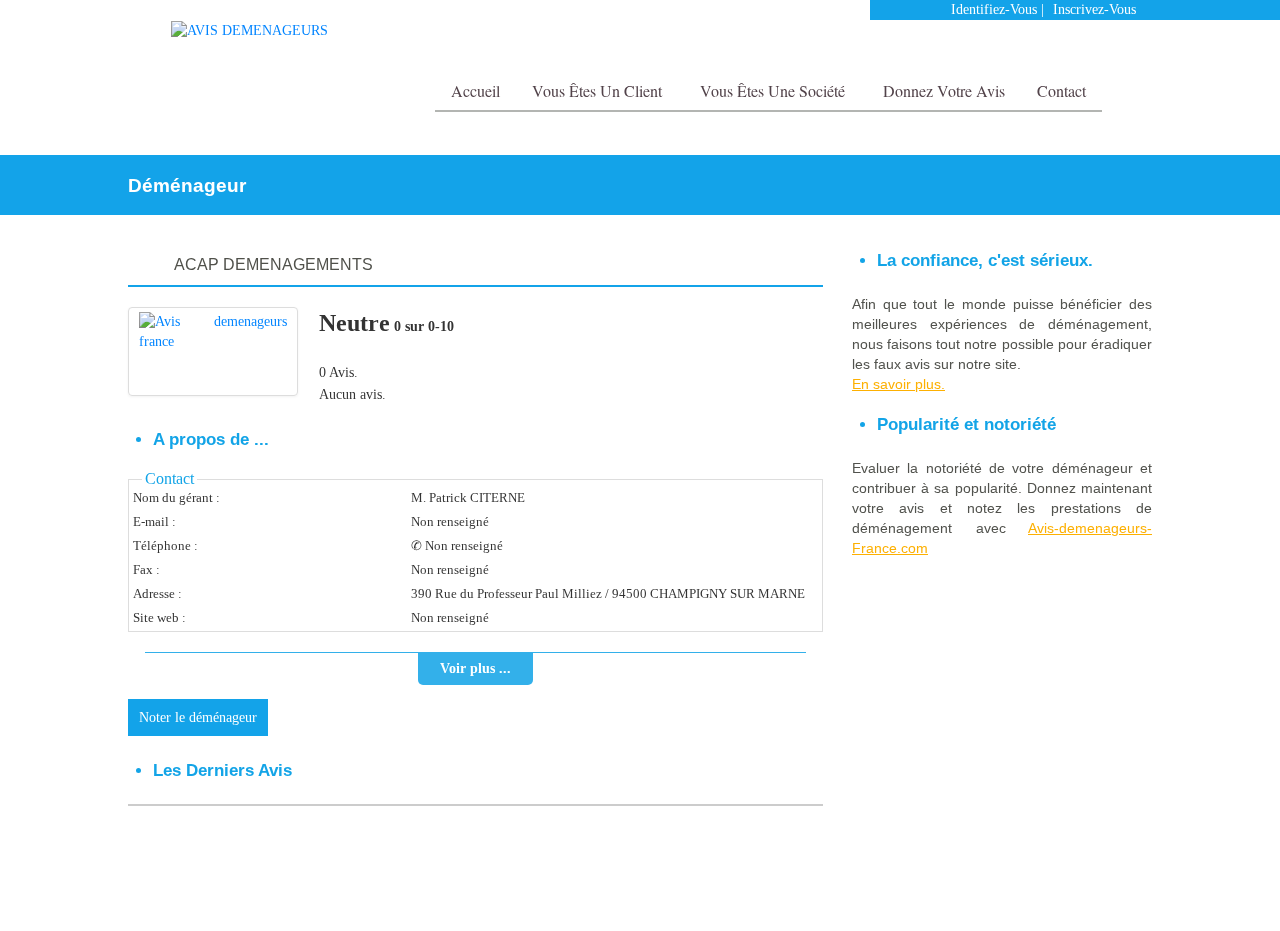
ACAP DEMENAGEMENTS (273, 264)
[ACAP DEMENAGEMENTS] (213, 351)
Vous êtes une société (774, 90)
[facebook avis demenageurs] (1098, 49)
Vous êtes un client (599, 90)
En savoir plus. (898, 384)
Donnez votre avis (944, 90)
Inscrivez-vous (1094, 9)
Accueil (475, 90)
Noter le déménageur (198, 717)
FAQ (1088, 887)
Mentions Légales (1018, 887)
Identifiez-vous (994, 9)
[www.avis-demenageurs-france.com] (249, 30)
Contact (1061, 90)
